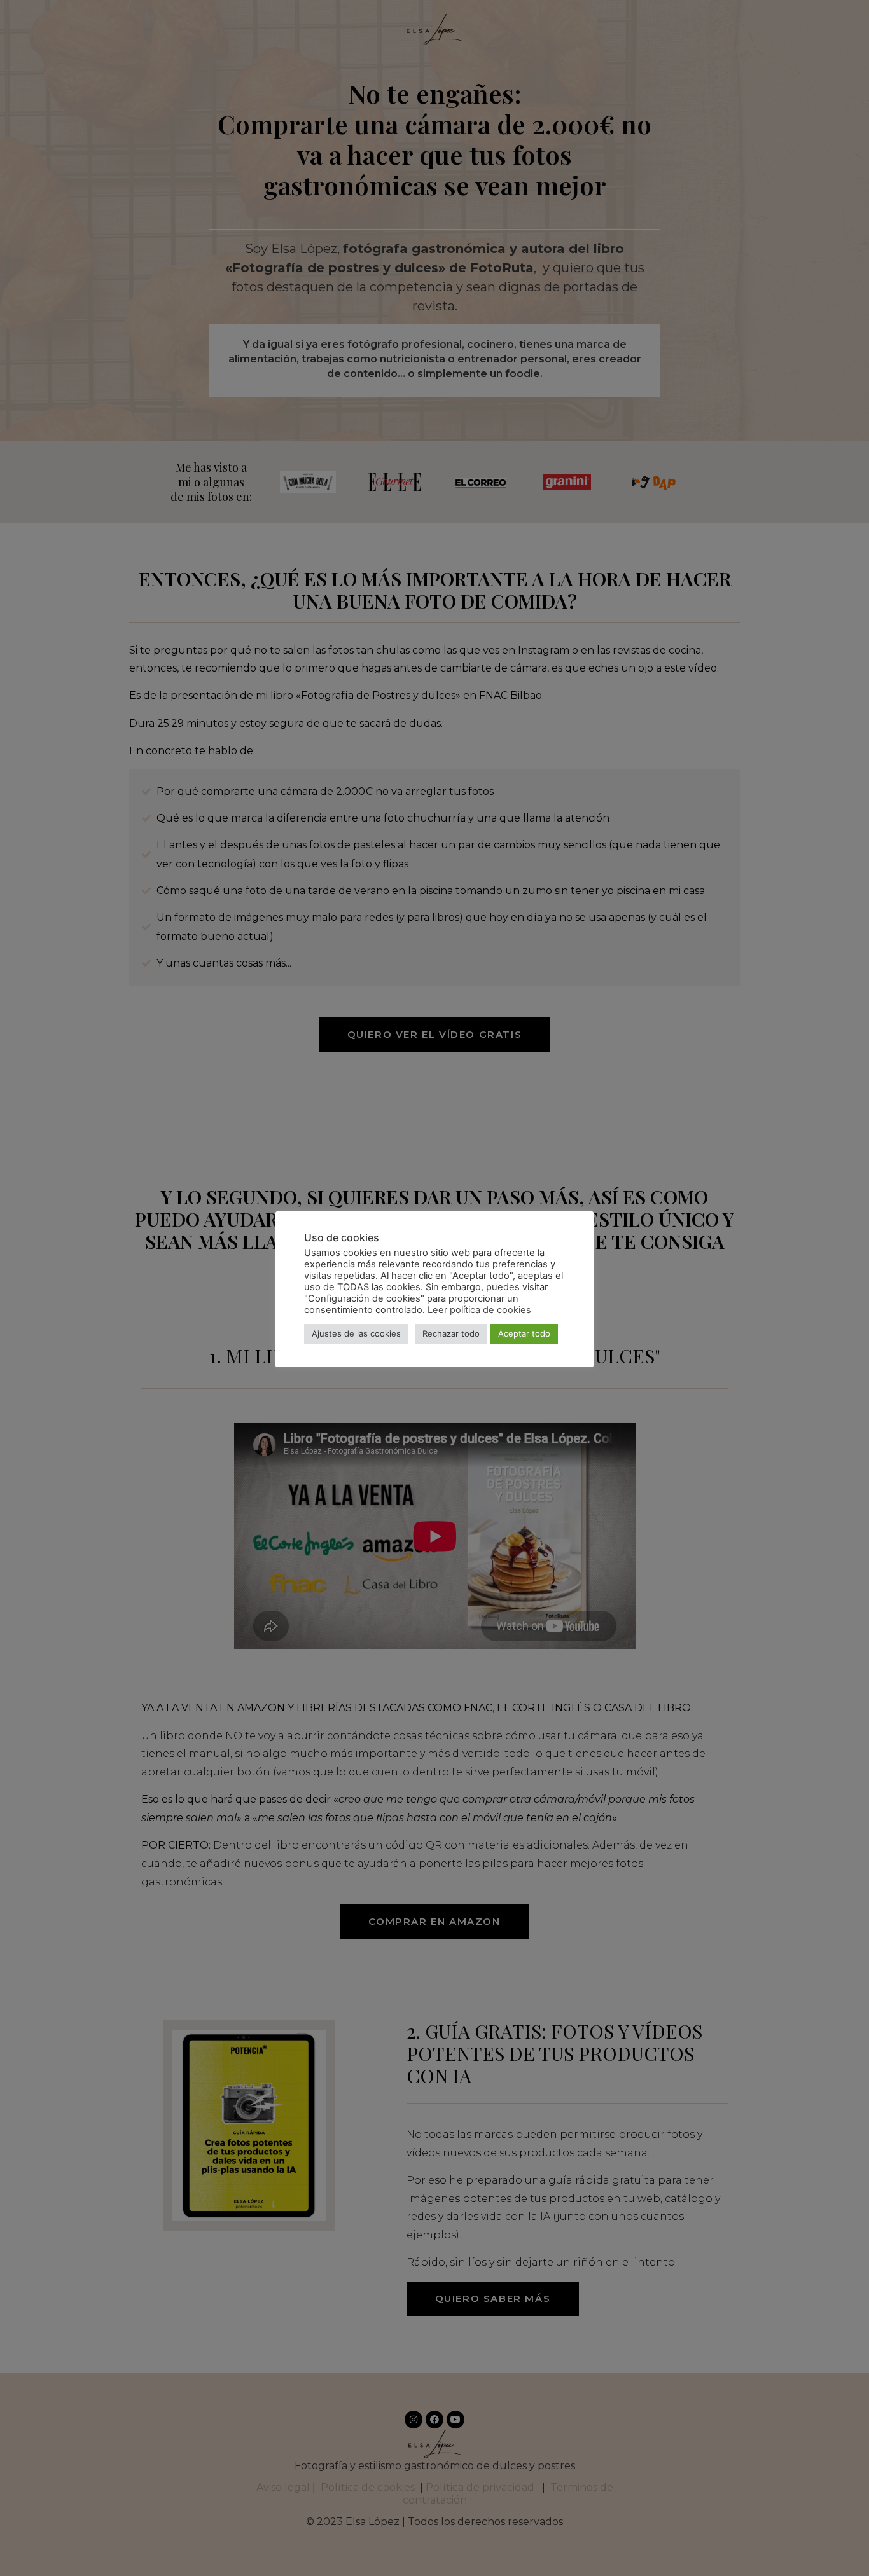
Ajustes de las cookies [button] (356, 1333)
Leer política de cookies (479, 1310)
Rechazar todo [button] (451, 1333)
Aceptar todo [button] (524, 1333)
